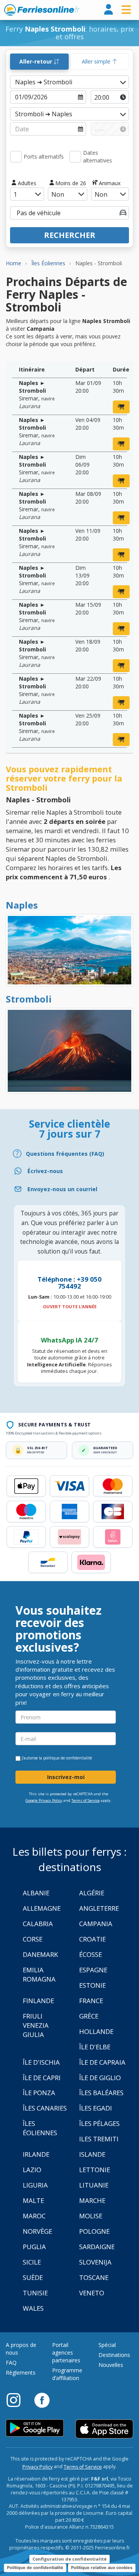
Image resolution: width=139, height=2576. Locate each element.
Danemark (40, 1954)
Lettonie (95, 2170)
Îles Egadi (96, 2108)
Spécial (107, 2345)
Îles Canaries (45, 2108)
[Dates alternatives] (75, 157)
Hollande (96, 2031)
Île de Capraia (102, 2062)
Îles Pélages (99, 2123)
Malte (33, 2200)
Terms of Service (86, 1800)
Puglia (34, 2247)
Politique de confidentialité (35, 2568)
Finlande (38, 2001)
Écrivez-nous (45, 1171)
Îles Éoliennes (40, 2128)
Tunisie (35, 2293)
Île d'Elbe (95, 2047)
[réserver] (121, 407)
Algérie (92, 1893)
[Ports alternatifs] (16, 157)
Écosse (91, 1954)
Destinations (114, 2355)
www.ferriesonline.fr (42, 10)
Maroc (34, 2216)
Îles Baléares (101, 2093)
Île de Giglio (100, 2078)
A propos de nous (21, 2349)
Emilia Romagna (39, 1974)
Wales (33, 2308)
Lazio (32, 2170)
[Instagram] (17, 2400)
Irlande (36, 2154)
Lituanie (94, 2185)
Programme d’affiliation (67, 2374)
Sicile (32, 2262)
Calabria (38, 1924)
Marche (92, 2200)
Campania (96, 1924)
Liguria (35, 2185)
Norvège (37, 2231)
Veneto (92, 2293)
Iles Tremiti (99, 2139)
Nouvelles (111, 2365)
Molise (91, 2216)
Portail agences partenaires (66, 2353)
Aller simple (97, 61)
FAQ (11, 2363)
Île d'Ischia (41, 2062)
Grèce (89, 2016)
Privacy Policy (37, 2467)
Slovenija (95, 2262)
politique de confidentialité (68, 1758)
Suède (33, 2277)
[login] (108, 10)
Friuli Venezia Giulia (36, 2025)
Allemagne (42, 1908)
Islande (92, 2154)
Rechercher (70, 235)
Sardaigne (97, 2247)
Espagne (93, 1970)
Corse (33, 1939)
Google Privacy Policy (44, 1800)
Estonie (92, 1985)
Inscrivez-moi (66, 1777)
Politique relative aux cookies (102, 2568)
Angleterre (99, 1908)
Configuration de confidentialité (69, 2559)
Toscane (94, 2277)
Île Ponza (39, 2093)
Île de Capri (42, 2078)
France (91, 2001)
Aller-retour (36, 61)
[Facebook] (42, 2400)
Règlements (21, 2373)
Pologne (94, 2231)
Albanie (36, 1893)
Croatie (92, 1939)
